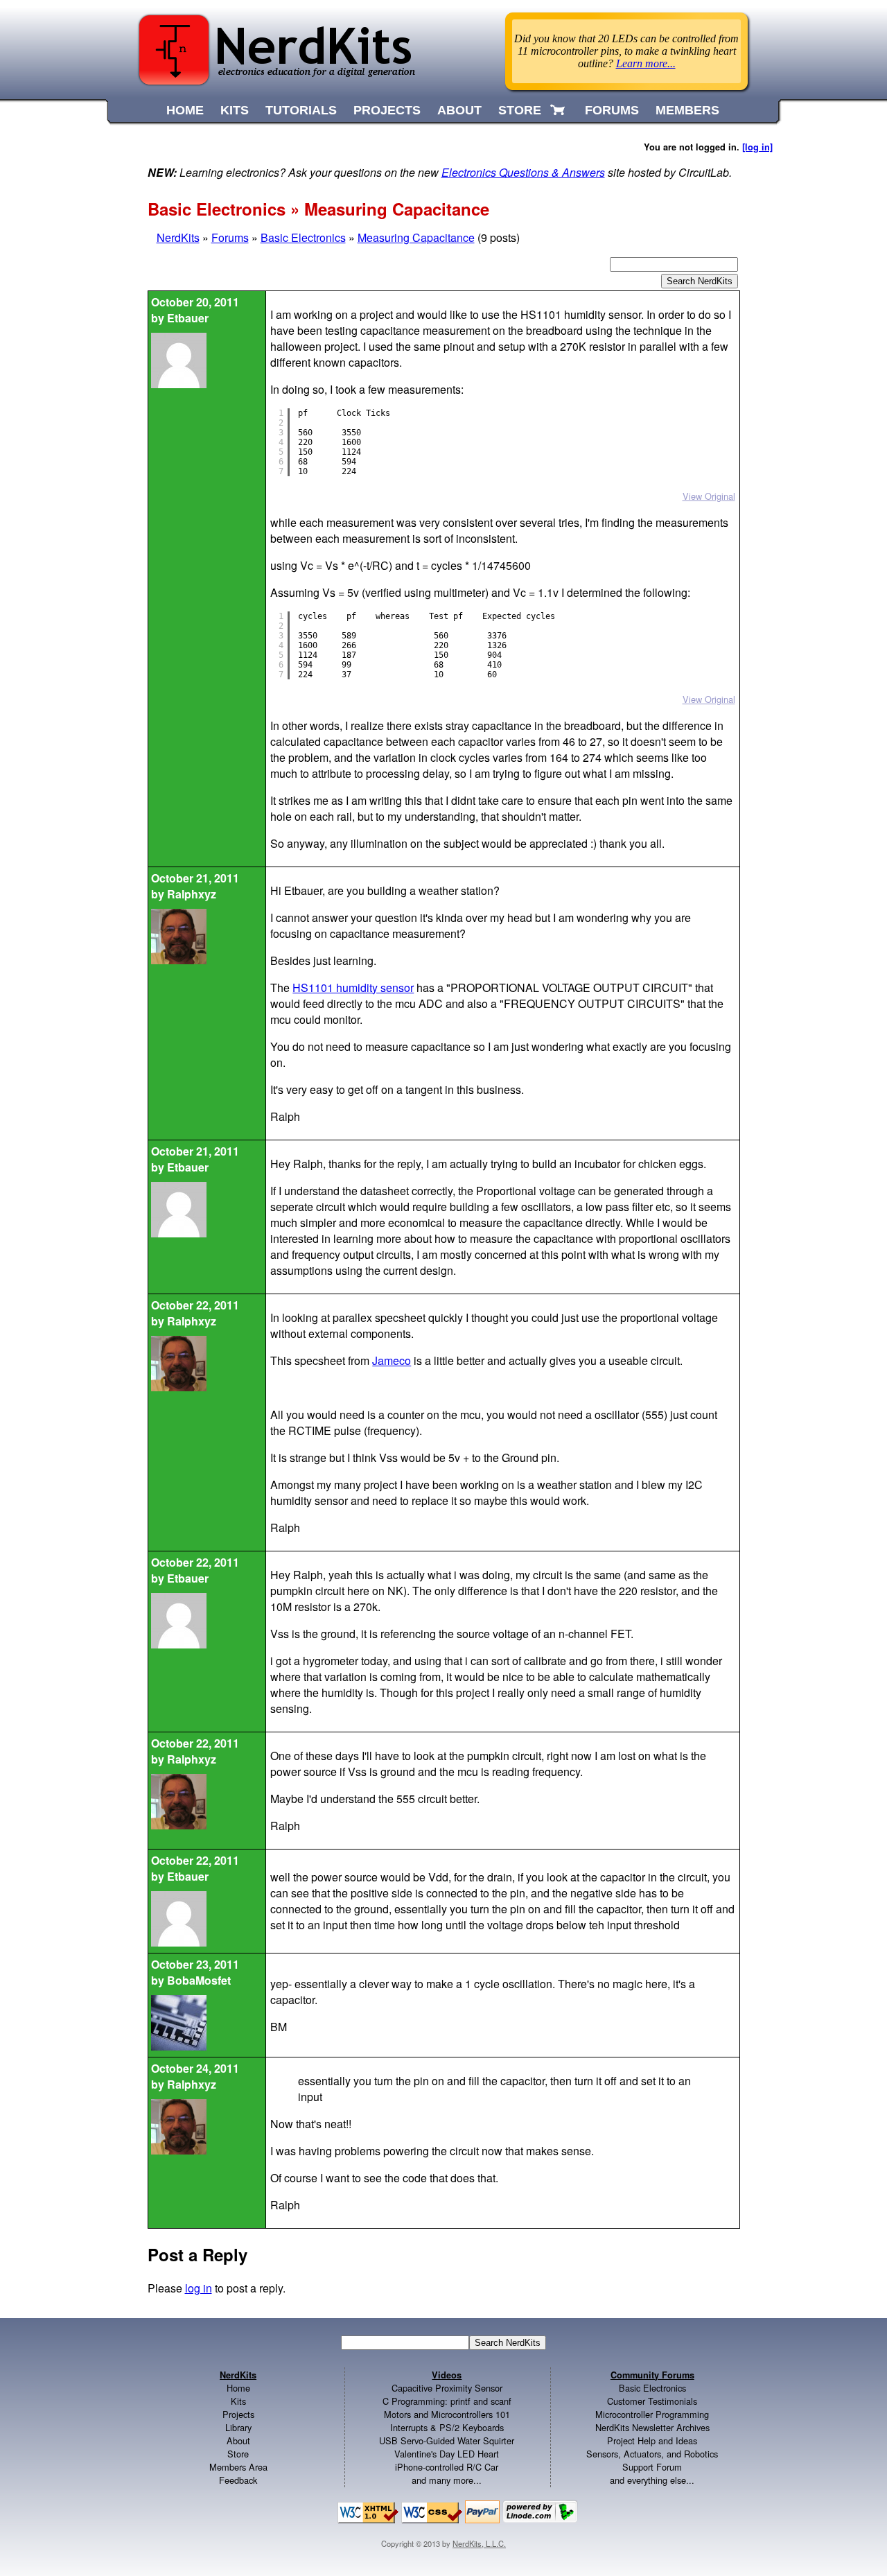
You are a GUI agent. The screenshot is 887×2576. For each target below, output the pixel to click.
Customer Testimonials (652, 2401)
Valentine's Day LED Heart (447, 2454)
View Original (709, 496)
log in (199, 2288)
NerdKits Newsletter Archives (652, 2427)
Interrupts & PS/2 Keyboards (447, 2427)
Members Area (238, 2467)
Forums (230, 237)
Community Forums (652, 2375)
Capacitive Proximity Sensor (447, 2388)
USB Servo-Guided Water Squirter (447, 2440)
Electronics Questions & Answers (523, 172)
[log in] (757, 147)
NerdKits (178, 237)
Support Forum (652, 2467)
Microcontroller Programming (652, 2414)
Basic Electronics (303, 237)
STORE (520, 110)
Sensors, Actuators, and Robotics (652, 2454)
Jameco (392, 1360)
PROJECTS (387, 110)
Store (238, 2454)
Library (238, 2427)
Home (238, 2388)
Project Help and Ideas (652, 2440)
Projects (238, 2414)
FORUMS (612, 110)
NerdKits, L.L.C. (479, 2543)
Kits (238, 2401)
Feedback (238, 2480)
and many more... (447, 2480)
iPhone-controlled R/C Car (447, 2467)
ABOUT (459, 110)
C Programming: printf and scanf (447, 2401)
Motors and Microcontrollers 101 (447, 2414)
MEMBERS (687, 110)
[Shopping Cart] (559, 110)
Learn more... (646, 63)
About (238, 2440)
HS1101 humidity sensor (353, 987)
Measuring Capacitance (416, 237)
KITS (235, 110)
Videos (447, 2375)
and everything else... (652, 2480)
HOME (185, 110)
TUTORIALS (301, 110)
